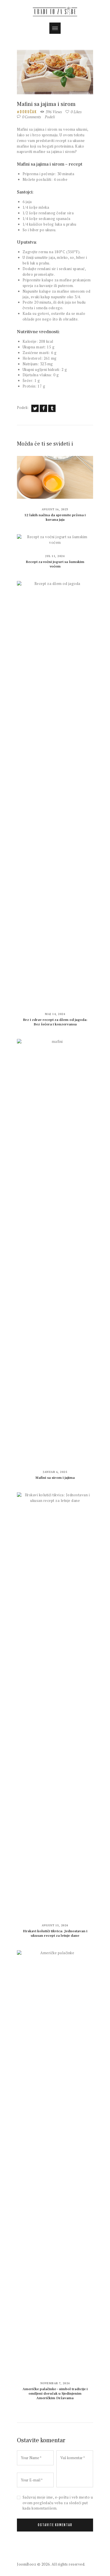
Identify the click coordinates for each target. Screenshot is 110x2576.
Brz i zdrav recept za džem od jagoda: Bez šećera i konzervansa (55, 1022)
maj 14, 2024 (55, 1014)
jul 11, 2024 (55, 556)
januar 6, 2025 (55, 1472)
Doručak (28, 112)
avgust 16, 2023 (55, 509)
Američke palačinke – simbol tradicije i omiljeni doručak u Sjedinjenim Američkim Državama (55, 2394)
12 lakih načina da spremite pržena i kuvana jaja (55, 517)
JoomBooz (27, 2564)
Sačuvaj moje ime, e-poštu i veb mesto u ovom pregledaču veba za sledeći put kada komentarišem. (58, 2503)
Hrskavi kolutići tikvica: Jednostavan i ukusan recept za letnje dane (55, 1933)
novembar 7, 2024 (55, 2383)
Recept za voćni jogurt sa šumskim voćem (55, 564)
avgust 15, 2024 (55, 1925)
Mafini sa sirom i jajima (55, 1478)
